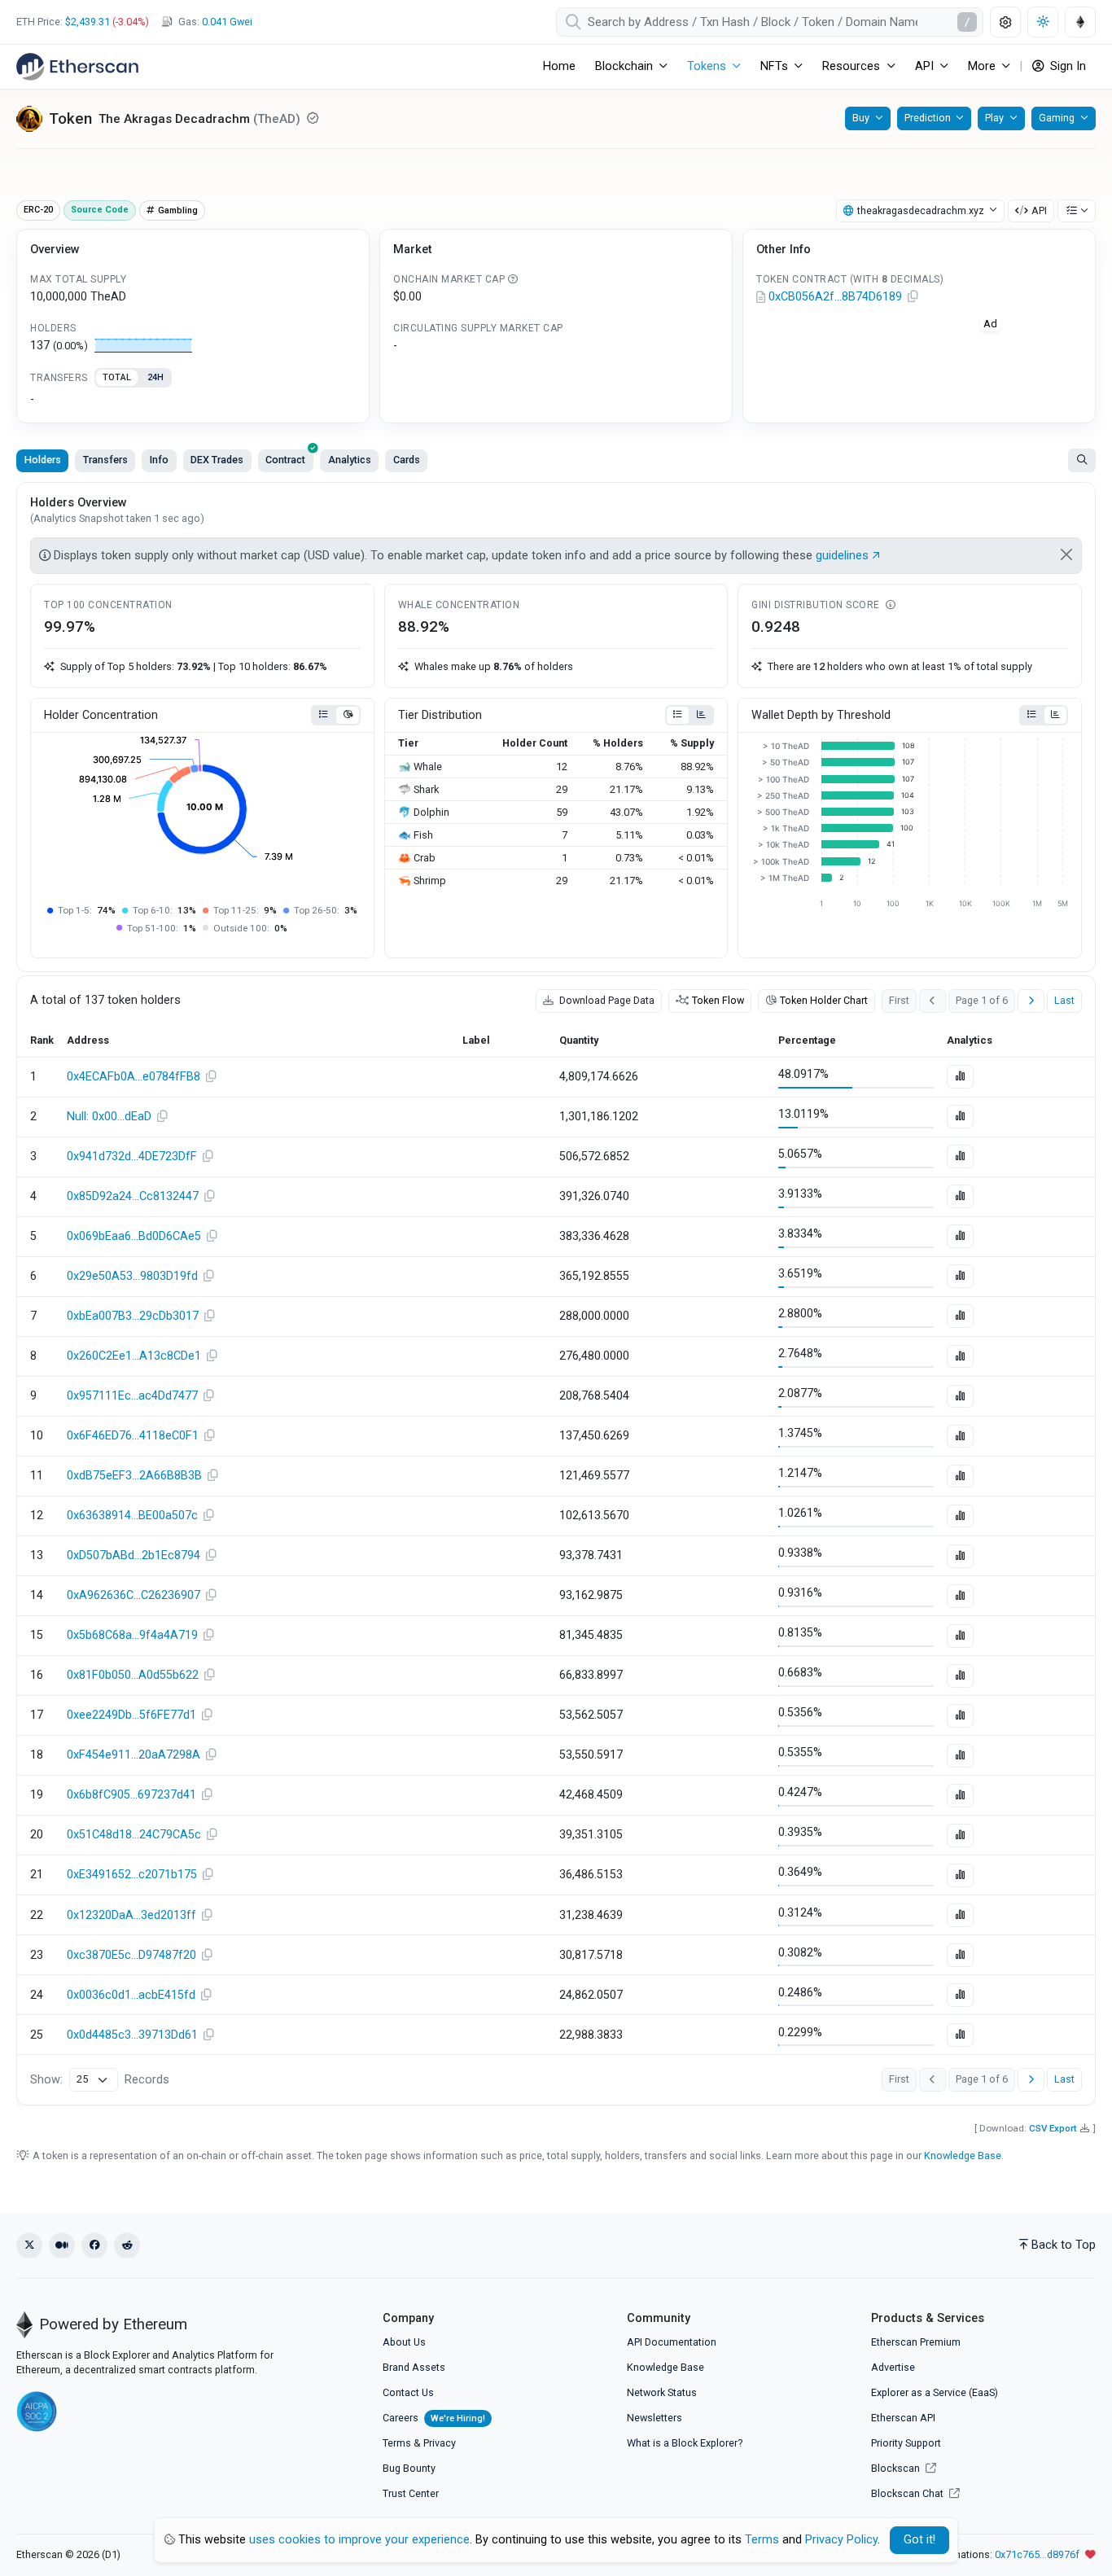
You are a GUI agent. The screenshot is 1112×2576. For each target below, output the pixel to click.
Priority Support (906, 2443)
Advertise (893, 2367)
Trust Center (411, 2493)
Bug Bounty (409, 2468)
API (1039, 210)
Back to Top (1064, 2245)
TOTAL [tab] (117, 377)
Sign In (1066, 66)
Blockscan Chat (908, 2493)
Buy (861, 118)
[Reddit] (127, 2245)
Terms (397, 2443)
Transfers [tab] (105, 460)
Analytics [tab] (350, 460)
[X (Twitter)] (29, 2245)
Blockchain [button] (624, 66)
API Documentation (672, 2342)
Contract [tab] (285, 460)
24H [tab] (155, 377)
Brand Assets (414, 2367)
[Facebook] (94, 2245)
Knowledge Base (963, 2155)
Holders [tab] (43, 460)
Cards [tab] (407, 460)
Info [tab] (159, 460)
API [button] (924, 66)
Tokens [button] (707, 66)
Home (559, 66)
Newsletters (655, 2418)
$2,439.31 (88, 22)
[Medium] (62, 2245)
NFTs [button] (774, 66)
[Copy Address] (913, 297)
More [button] (982, 66)
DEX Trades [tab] (217, 460)
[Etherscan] (77, 67)
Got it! (919, 2540)
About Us (404, 2342)
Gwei (227, 22)
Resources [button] (851, 66)
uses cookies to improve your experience (359, 2540)
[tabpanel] (193, 400)
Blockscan (897, 2468)
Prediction (928, 118)
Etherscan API (903, 2418)
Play (994, 118)
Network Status (662, 2392)
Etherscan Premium (916, 2342)
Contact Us (408, 2392)
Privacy (440, 2443)
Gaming (1057, 118)
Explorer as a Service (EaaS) (935, 2392)
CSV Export (1053, 2128)
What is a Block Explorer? (685, 2443)
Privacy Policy (841, 2540)
